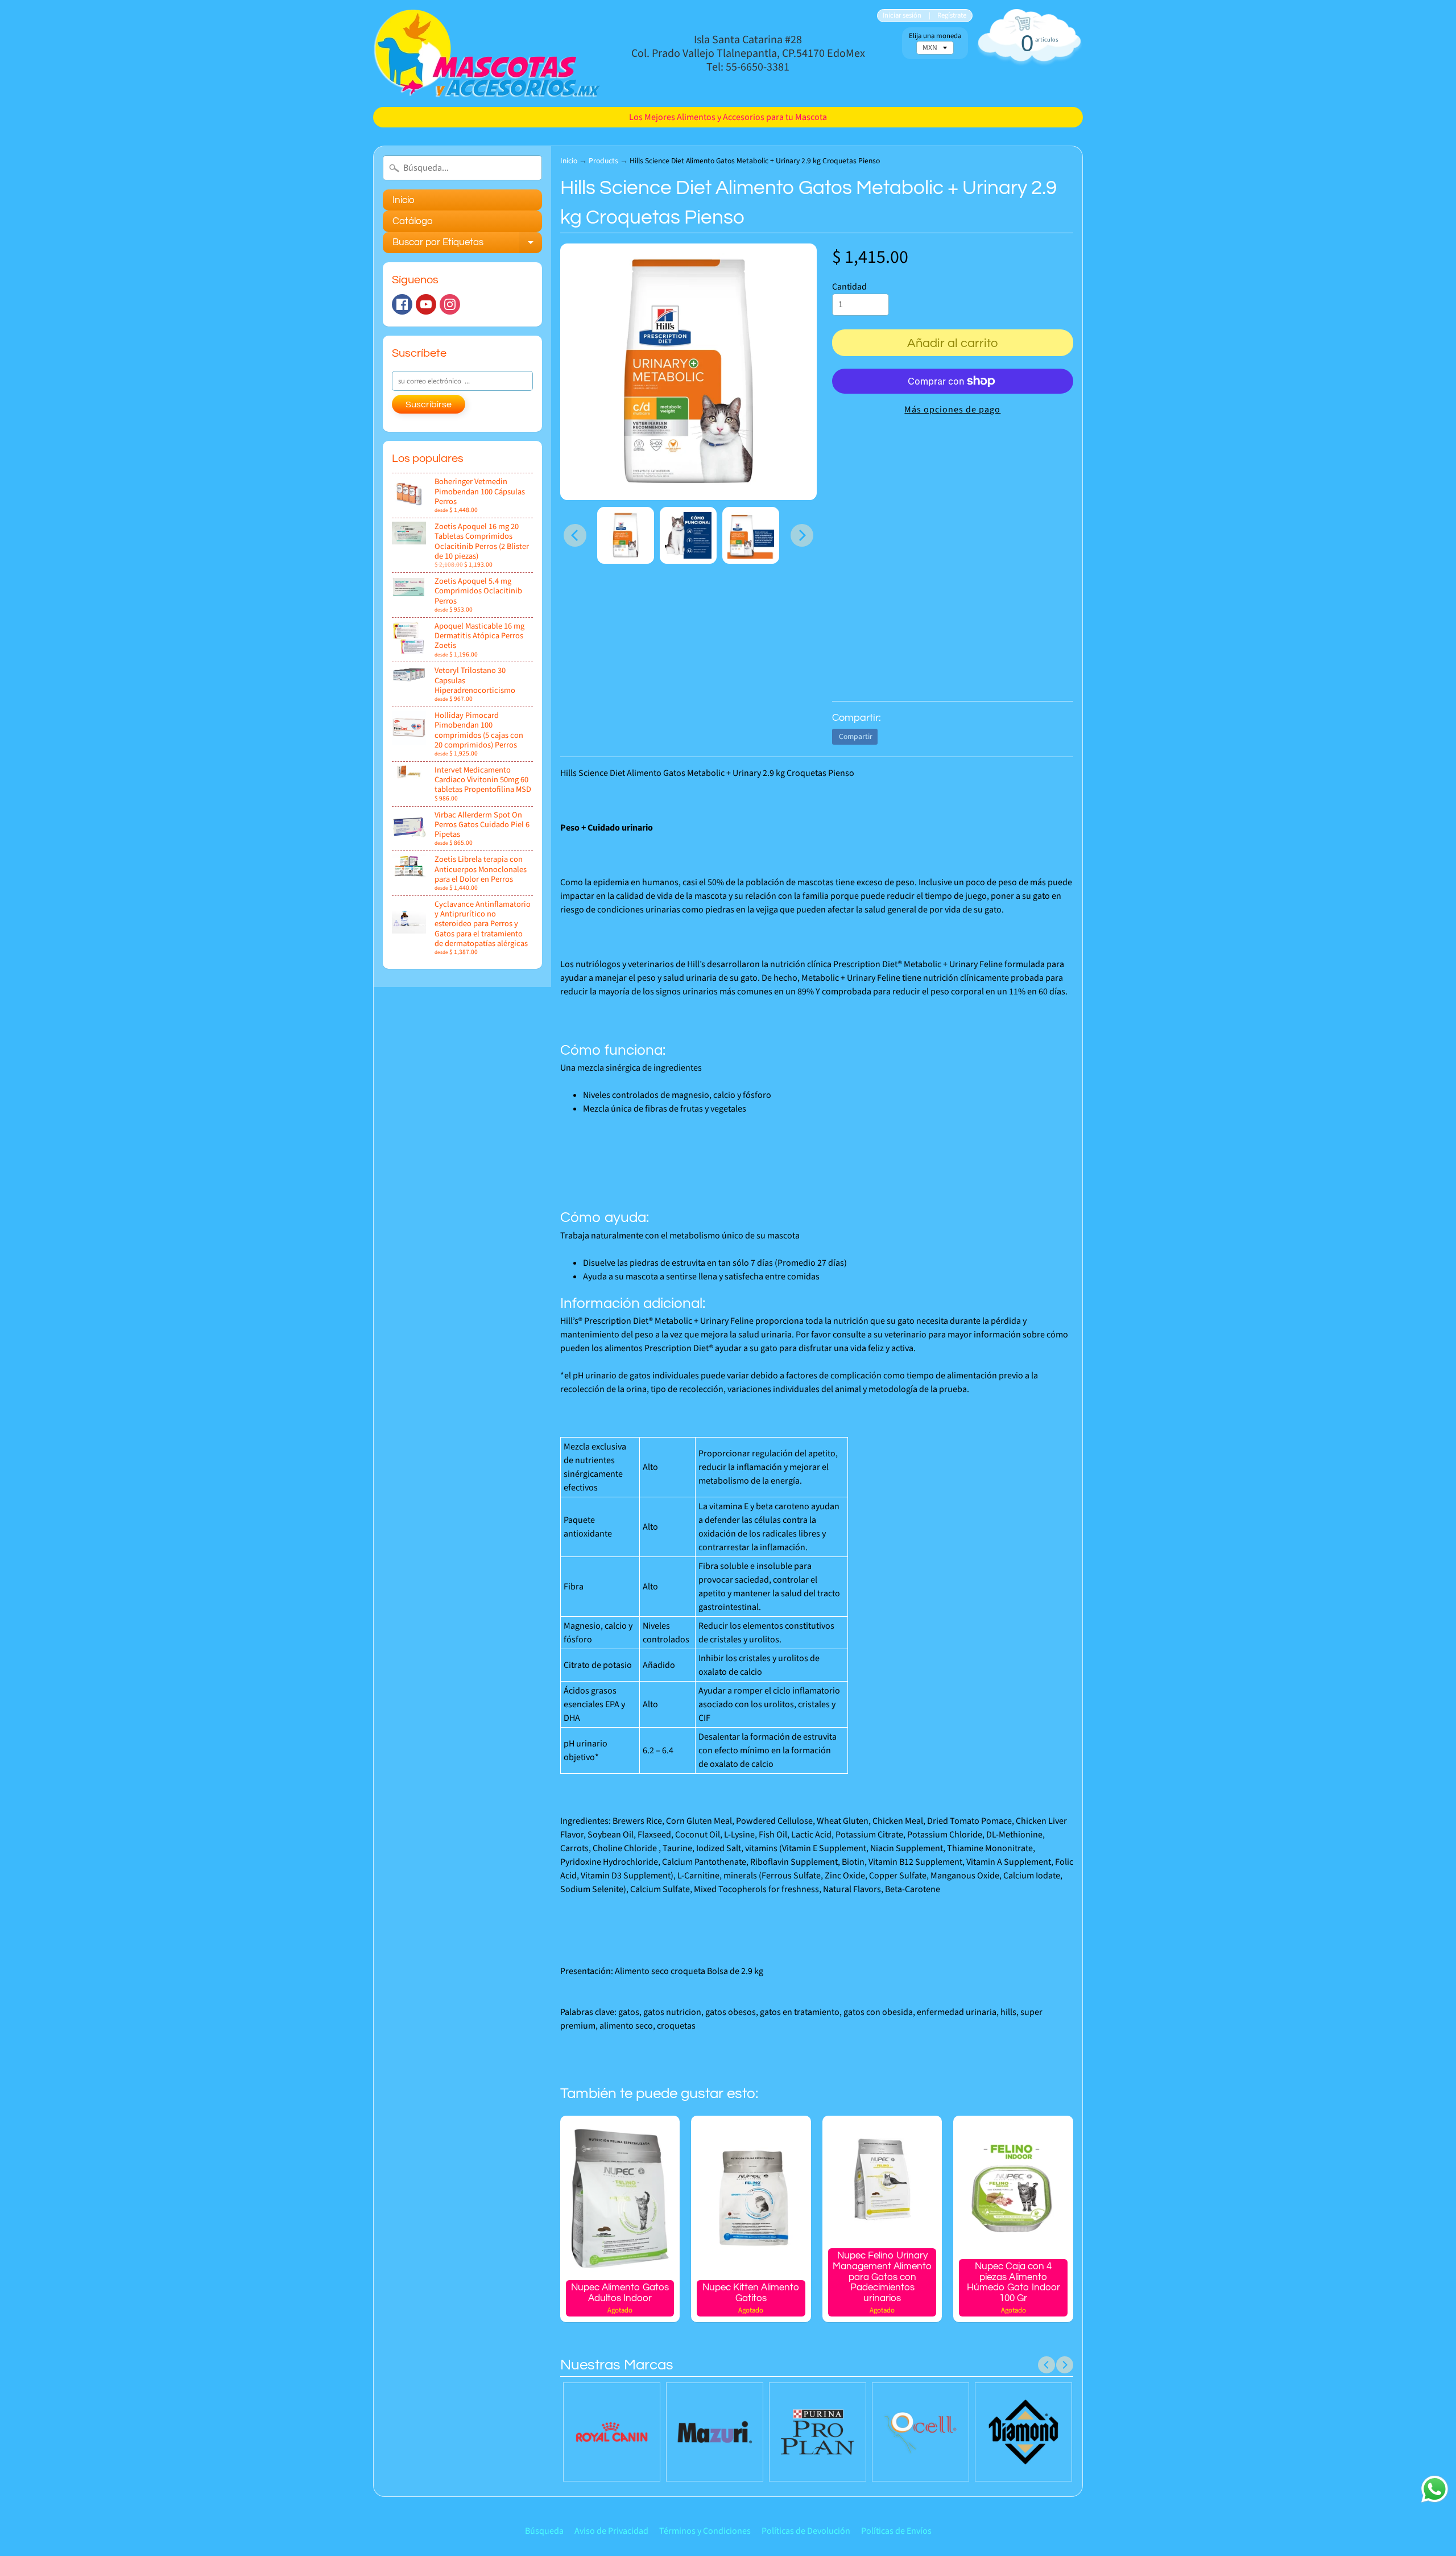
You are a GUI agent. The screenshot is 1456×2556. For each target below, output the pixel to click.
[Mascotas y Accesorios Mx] (487, 53)
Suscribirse (429, 404)
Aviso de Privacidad (611, 2531)
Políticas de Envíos (896, 2531)
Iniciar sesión (902, 16)
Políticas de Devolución (806, 2531)
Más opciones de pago (952, 410)
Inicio (404, 200)
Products (603, 161)
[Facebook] (402, 304)
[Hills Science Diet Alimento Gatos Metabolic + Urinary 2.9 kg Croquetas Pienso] (626, 535)
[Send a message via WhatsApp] (1435, 2489)
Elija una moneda (935, 36)
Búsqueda (544, 2531)
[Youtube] (426, 304)
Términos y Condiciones (705, 2531)
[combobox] (462, 168)
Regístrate (952, 16)
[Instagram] (450, 304)
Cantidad (849, 287)
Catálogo (413, 221)
